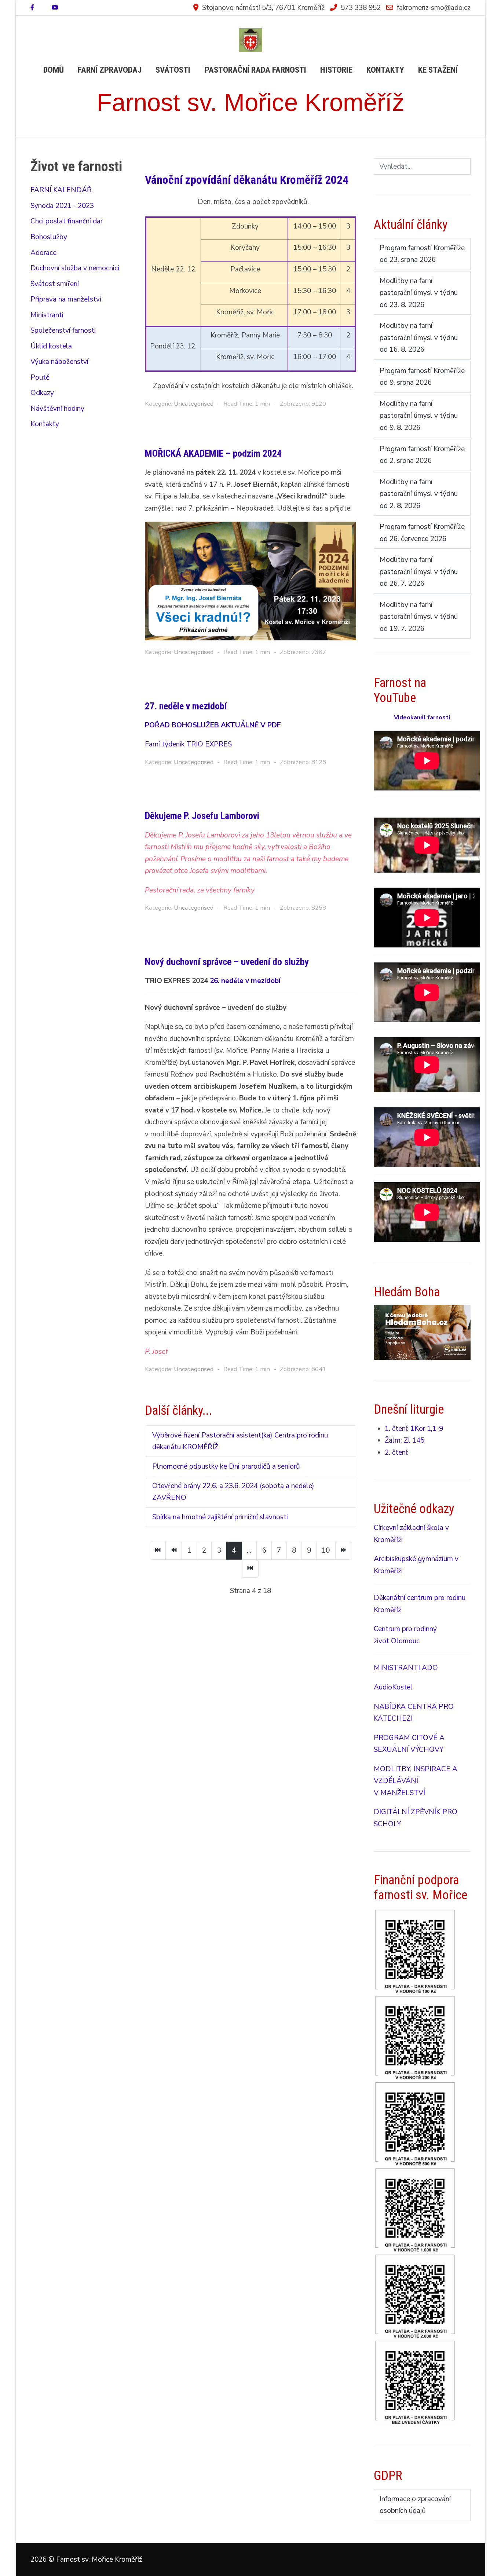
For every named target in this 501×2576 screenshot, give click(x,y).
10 (326, 1550)
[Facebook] (32, 8)
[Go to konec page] (250, 1569)
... (249, 1550)
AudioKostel (393, 1687)
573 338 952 (361, 8)
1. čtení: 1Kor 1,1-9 (414, 1429)
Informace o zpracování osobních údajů (415, 2505)
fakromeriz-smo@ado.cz (434, 8)
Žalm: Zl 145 (405, 1440)
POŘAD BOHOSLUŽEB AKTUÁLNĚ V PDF (213, 725)
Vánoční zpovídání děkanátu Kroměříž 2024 (247, 180)
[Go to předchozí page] (174, 1551)
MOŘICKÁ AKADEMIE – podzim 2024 (213, 453)
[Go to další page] (343, 1551)
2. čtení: (397, 1453)
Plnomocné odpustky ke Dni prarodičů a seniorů (226, 1466)
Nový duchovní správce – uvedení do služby (227, 962)
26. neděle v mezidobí (245, 981)
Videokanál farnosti (422, 717)
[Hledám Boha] (422, 1332)
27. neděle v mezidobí (186, 706)
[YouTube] (55, 8)
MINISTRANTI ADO (406, 1668)
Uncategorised (194, 404)
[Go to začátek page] (158, 1551)
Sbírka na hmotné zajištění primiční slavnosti (220, 1517)
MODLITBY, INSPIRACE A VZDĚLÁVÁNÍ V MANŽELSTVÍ (416, 1781)
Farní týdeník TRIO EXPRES (188, 744)
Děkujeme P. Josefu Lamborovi (202, 816)
